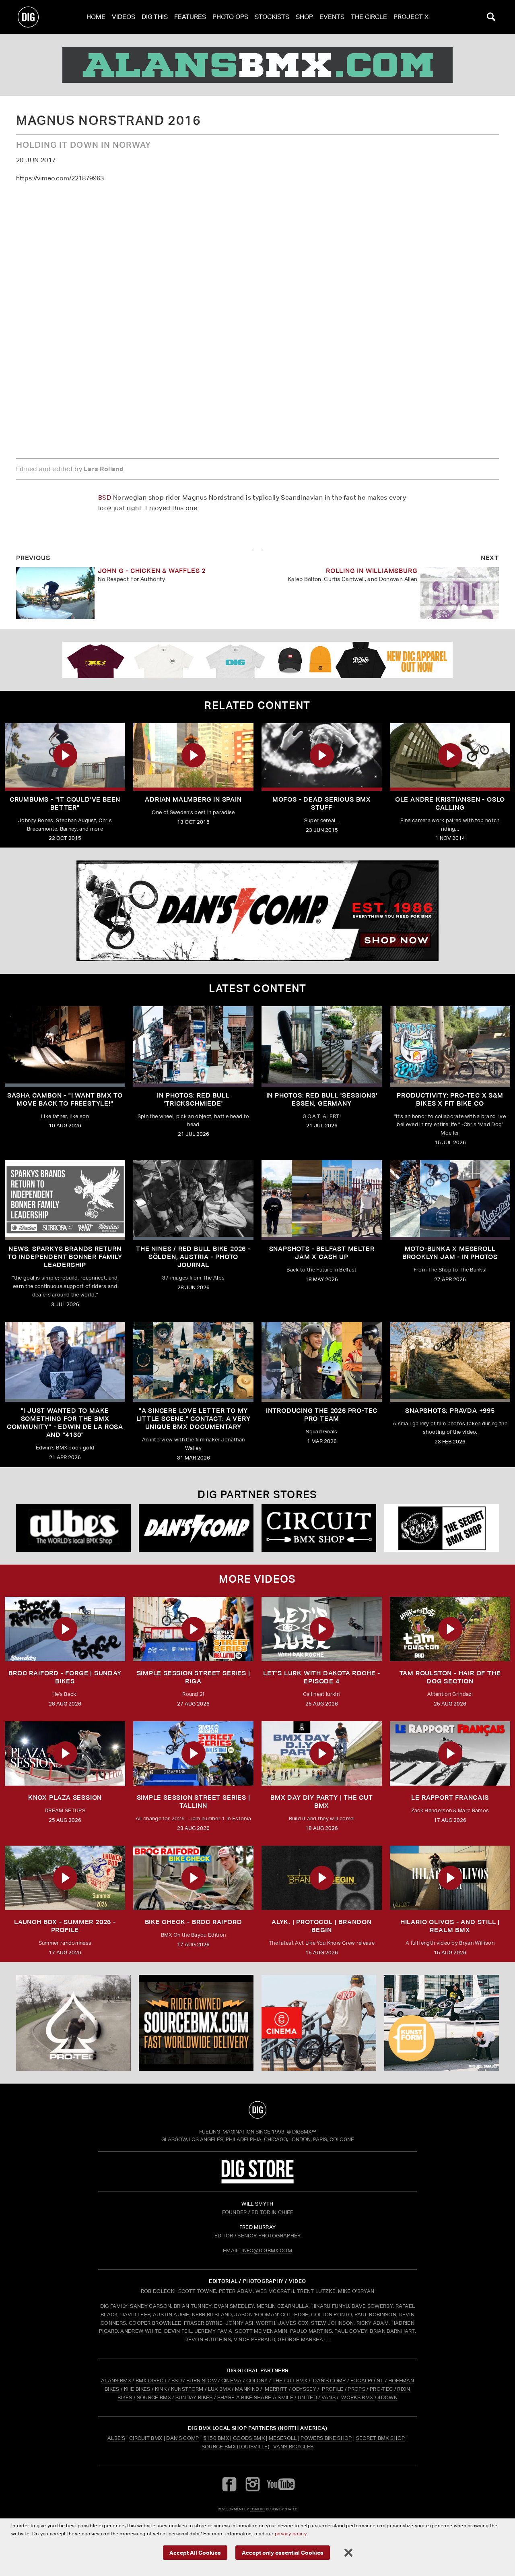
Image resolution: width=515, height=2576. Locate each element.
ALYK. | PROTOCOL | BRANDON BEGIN (322, 1926)
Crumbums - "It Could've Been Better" (65, 803)
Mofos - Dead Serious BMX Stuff (322, 803)
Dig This (155, 17)
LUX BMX (219, 2389)
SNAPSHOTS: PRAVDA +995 (450, 1411)
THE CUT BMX (290, 2381)
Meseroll (283, 2438)
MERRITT (276, 2389)
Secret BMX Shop (381, 2438)
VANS (329, 2397)
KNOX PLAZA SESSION (65, 1798)
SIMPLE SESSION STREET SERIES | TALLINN (194, 1802)
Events (332, 17)
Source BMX (219, 2447)
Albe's (116, 2438)
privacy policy (290, 2534)
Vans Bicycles (293, 2447)
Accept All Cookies (195, 2552)
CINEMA (232, 2381)
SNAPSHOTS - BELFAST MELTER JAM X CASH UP (322, 1253)
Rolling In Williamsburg (372, 571)
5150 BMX (216, 2438)
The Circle (369, 17)
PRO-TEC (381, 2389)
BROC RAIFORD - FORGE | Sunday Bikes (65, 1677)
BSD (105, 497)
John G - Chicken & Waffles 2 (152, 571)
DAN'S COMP (329, 2381)
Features (190, 17)
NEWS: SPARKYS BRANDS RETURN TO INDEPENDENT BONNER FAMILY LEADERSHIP (65, 1257)
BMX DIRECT (151, 2381)
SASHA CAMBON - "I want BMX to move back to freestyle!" (65, 1099)
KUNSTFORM (187, 2389)
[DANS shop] (196, 1528)
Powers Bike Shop (326, 2438)
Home (96, 17)
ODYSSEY (304, 2389)
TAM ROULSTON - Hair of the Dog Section (450, 1677)
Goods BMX (249, 2438)
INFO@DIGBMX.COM (267, 2250)
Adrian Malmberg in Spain (193, 799)
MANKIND (247, 2389)
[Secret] (442, 1528)
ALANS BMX (116, 2381)
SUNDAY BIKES (194, 2397)
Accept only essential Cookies (283, 2552)
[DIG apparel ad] (257, 660)
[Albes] (73, 1528)
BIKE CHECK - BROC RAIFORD (194, 1922)
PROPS (356, 2389)
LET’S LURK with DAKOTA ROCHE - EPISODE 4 (322, 1677)
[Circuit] (319, 1528)
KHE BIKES (137, 2389)
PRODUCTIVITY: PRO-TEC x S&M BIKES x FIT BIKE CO (450, 1099)
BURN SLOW (202, 2381)
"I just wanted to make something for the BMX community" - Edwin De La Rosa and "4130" (65, 1423)
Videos (124, 17)
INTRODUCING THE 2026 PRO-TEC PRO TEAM (322, 1415)
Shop (304, 17)
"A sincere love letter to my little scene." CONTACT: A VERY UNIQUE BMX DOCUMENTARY (194, 1419)
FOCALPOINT (367, 2381)
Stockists (272, 17)
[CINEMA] (319, 2023)
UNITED (307, 2397)
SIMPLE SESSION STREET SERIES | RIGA (194, 1677)
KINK (161, 2389)
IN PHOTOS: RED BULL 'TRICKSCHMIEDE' (193, 1099)
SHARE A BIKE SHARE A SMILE (255, 2397)
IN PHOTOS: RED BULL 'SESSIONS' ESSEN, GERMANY (322, 1099)
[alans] (257, 65)
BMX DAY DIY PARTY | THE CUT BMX (322, 1802)
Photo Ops (230, 17)
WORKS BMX (358, 2397)
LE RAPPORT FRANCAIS (450, 1798)
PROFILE (333, 2389)
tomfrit (257, 2509)
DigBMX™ (304, 2132)
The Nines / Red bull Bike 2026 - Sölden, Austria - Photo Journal (193, 1257)
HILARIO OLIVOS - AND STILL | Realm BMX (450, 1926)
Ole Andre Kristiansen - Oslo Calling (450, 803)
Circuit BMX (146, 2438)
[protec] (73, 2023)
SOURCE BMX (154, 2397)
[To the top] (257, 2110)
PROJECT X (411, 17)
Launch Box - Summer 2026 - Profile (65, 1926)
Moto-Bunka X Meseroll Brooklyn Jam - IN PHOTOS (450, 1253)
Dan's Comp (182, 2438)
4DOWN (387, 2397)
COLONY (257, 2381)
